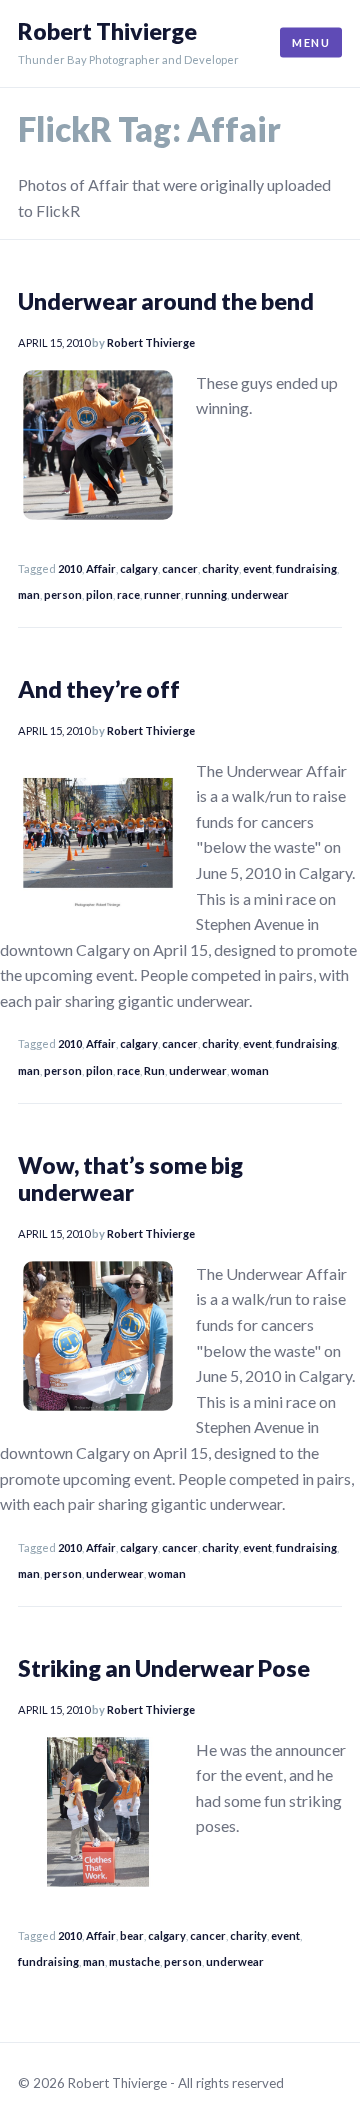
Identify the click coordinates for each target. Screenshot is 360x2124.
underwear (260, 594)
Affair (101, 568)
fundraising (306, 568)
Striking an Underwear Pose (164, 1668)
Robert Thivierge (107, 31)
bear (132, 1935)
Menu (311, 42)
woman (250, 1070)
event (257, 568)
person (63, 594)
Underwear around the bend (166, 301)
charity (220, 568)
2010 (70, 568)
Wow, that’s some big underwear (130, 1179)
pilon (99, 594)
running (206, 594)
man (29, 594)
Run (154, 1070)
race (128, 594)
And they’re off (99, 689)
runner (162, 594)
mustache (134, 1961)
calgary (139, 568)
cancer (180, 568)
